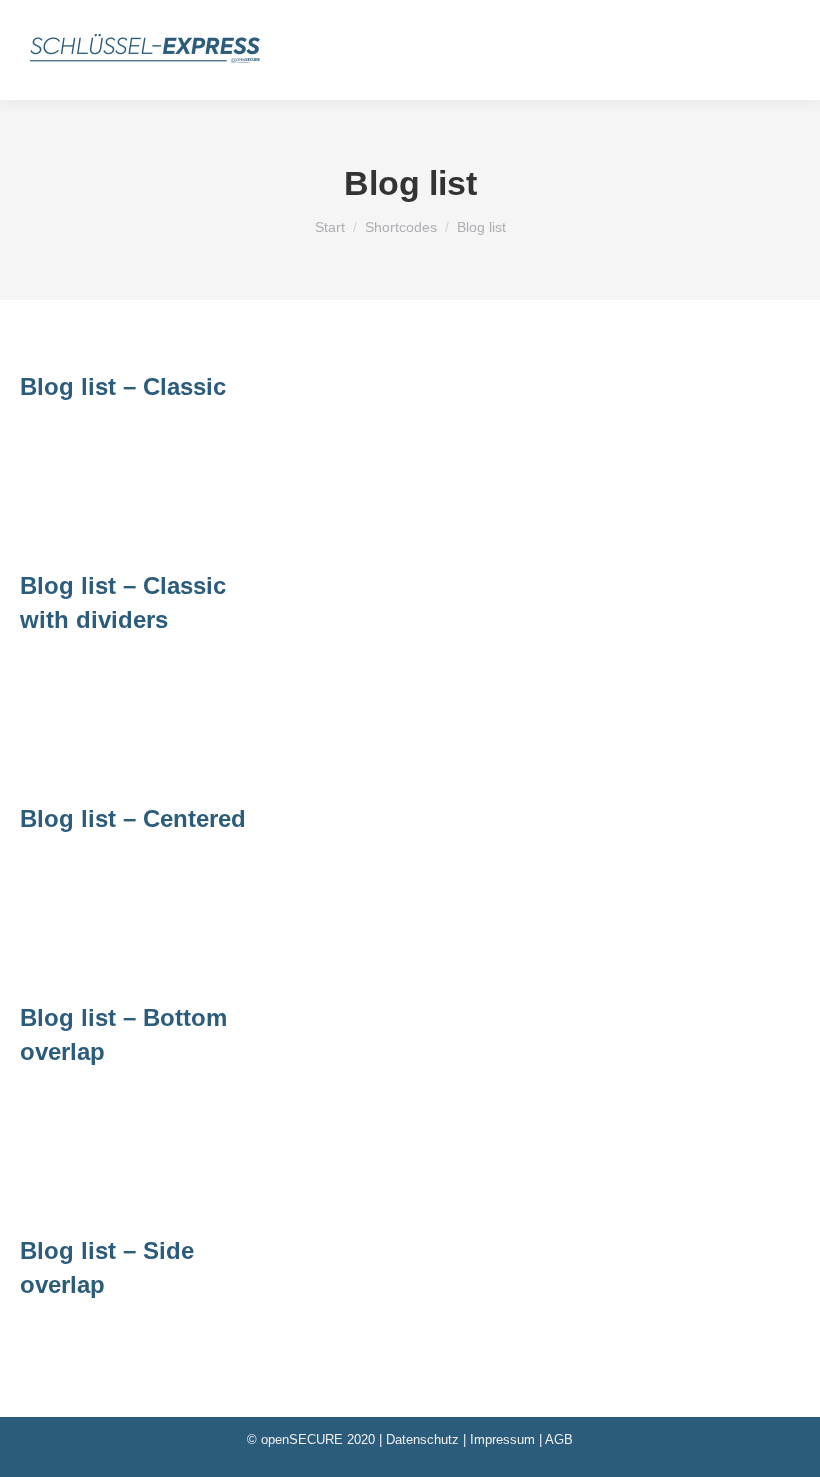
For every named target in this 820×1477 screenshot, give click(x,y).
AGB (559, 1439)
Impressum (502, 1439)
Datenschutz (422, 1439)
